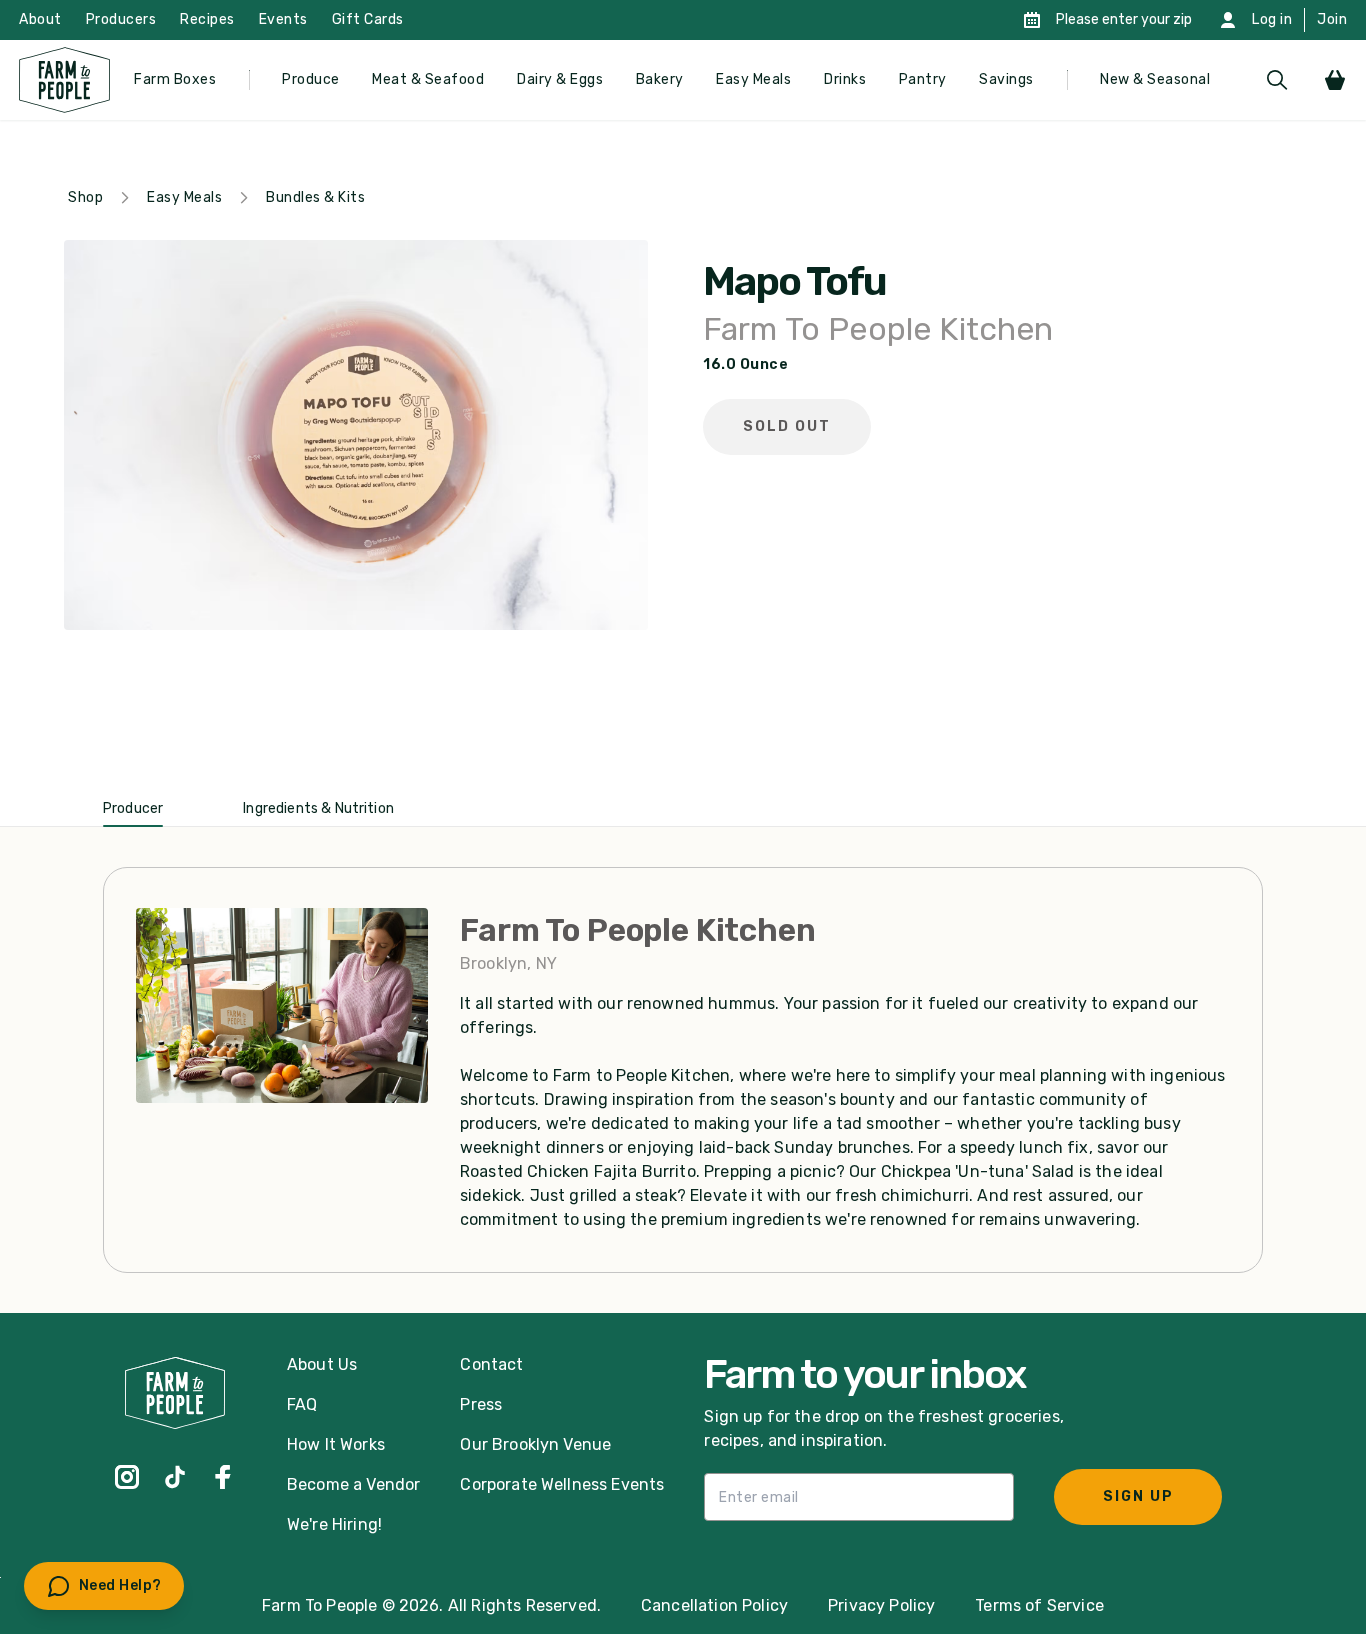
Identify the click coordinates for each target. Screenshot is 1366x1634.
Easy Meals (753, 79)
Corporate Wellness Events (562, 1484)
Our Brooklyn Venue (535, 1444)
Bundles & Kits (315, 197)
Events (283, 19)
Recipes (207, 19)
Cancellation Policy (714, 1605)
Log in (1272, 19)
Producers (121, 19)
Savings (1006, 79)
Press (481, 1404)
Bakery (660, 79)
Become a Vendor (353, 1484)
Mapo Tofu (794, 282)
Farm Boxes (175, 79)
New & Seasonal (1155, 79)
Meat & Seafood (428, 79)
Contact (491, 1364)
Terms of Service (1039, 1605)
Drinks (845, 79)
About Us (322, 1364)
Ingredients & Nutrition (318, 808)
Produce (311, 79)
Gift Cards (368, 19)
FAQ (302, 1404)
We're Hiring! (334, 1524)
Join (1332, 19)
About (40, 19)
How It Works (336, 1444)
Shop (85, 197)
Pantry (923, 79)
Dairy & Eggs (560, 79)
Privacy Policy (881, 1605)
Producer (133, 808)
